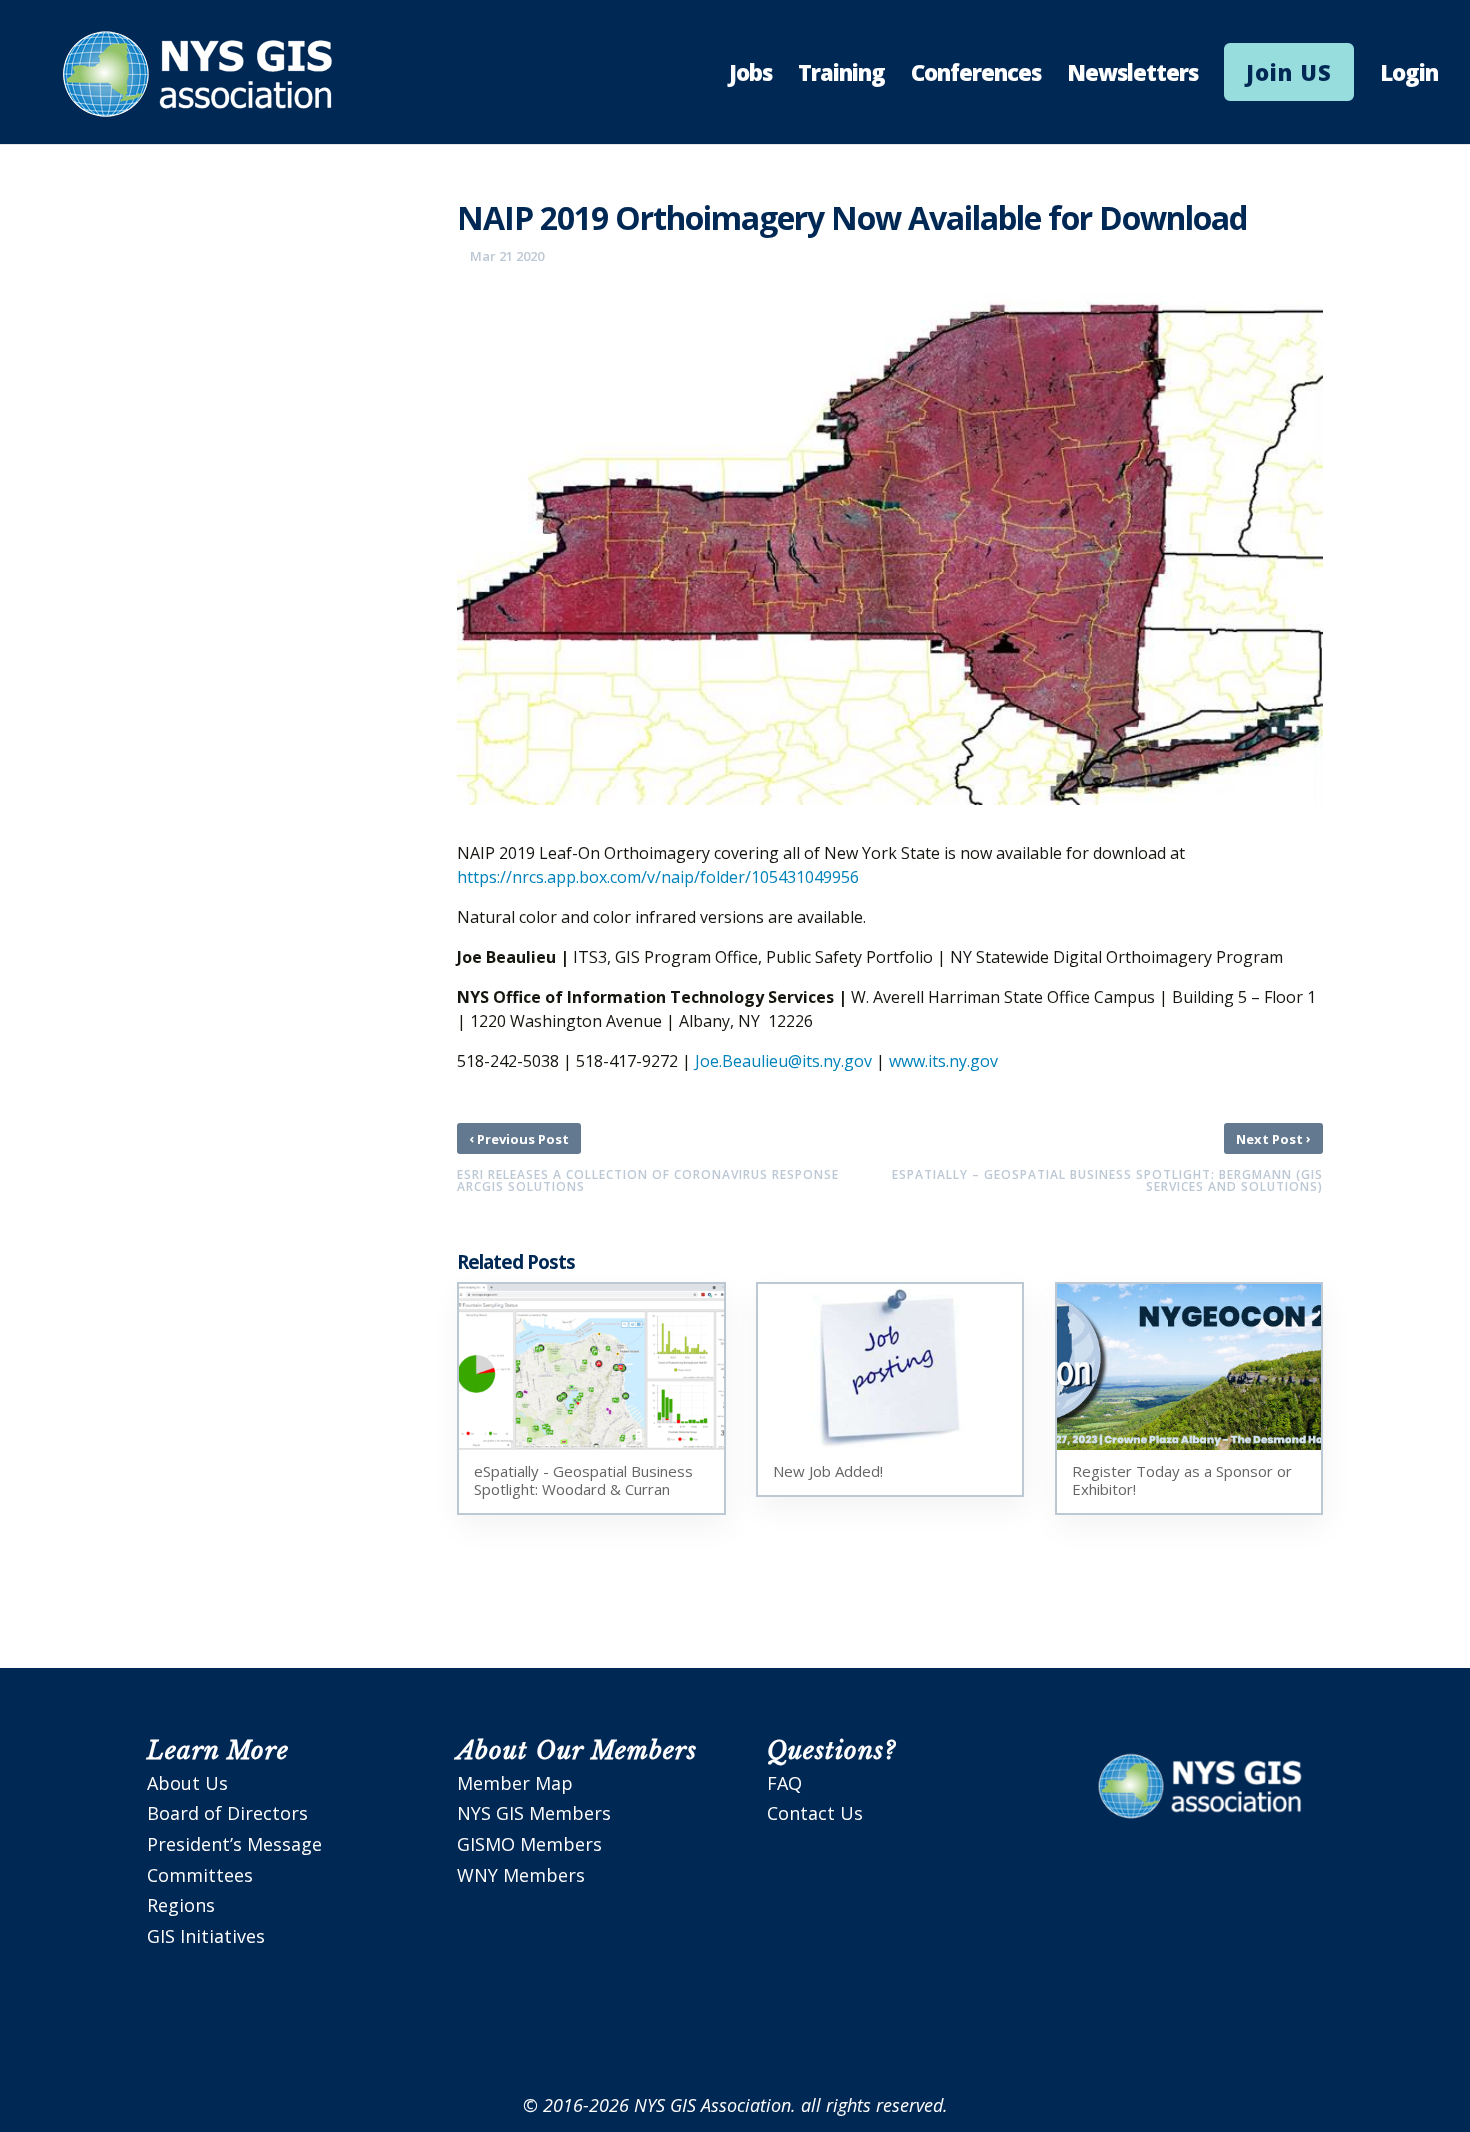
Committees (200, 1875)
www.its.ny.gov (943, 1061)
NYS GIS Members (534, 1813)
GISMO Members (529, 1844)
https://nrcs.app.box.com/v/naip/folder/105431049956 (658, 877)
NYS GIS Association (712, 2105)
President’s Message (234, 1844)
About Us (187, 1783)
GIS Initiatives (206, 1936)
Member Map (515, 1783)
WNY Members (521, 1875)
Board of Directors (227, 1813)
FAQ (784, 1783)
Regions (181, 1905)
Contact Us (815, 1813)
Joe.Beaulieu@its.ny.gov (783, 1061)
